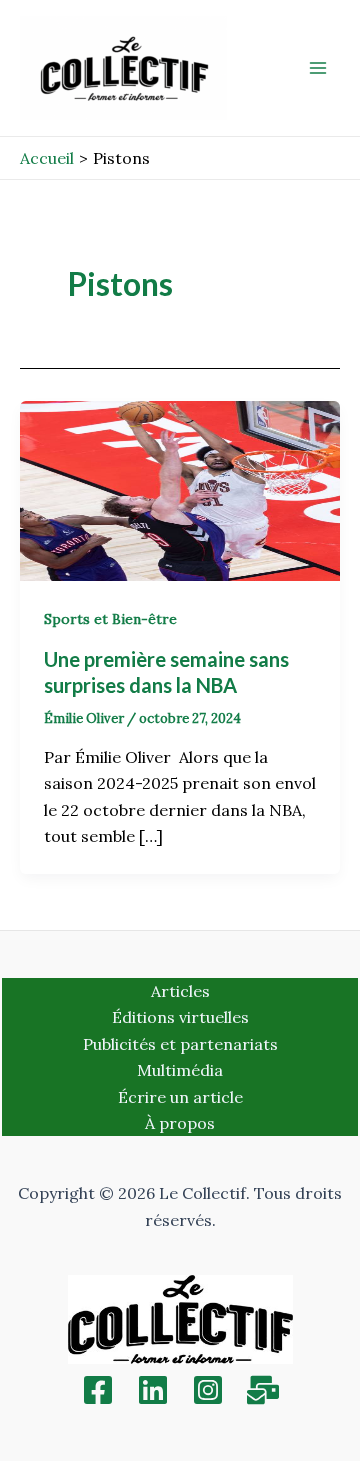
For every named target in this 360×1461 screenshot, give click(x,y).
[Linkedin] (153, 1390)
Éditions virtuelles (180, 1017)
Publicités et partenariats (180, 1044)
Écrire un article (180, 1097)
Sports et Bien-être (110, 619)
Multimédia (180, 1070)
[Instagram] (208, 1390)
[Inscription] (263, 1390)
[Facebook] (98, 1390)
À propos (180, 1123)
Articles (180, 991)
